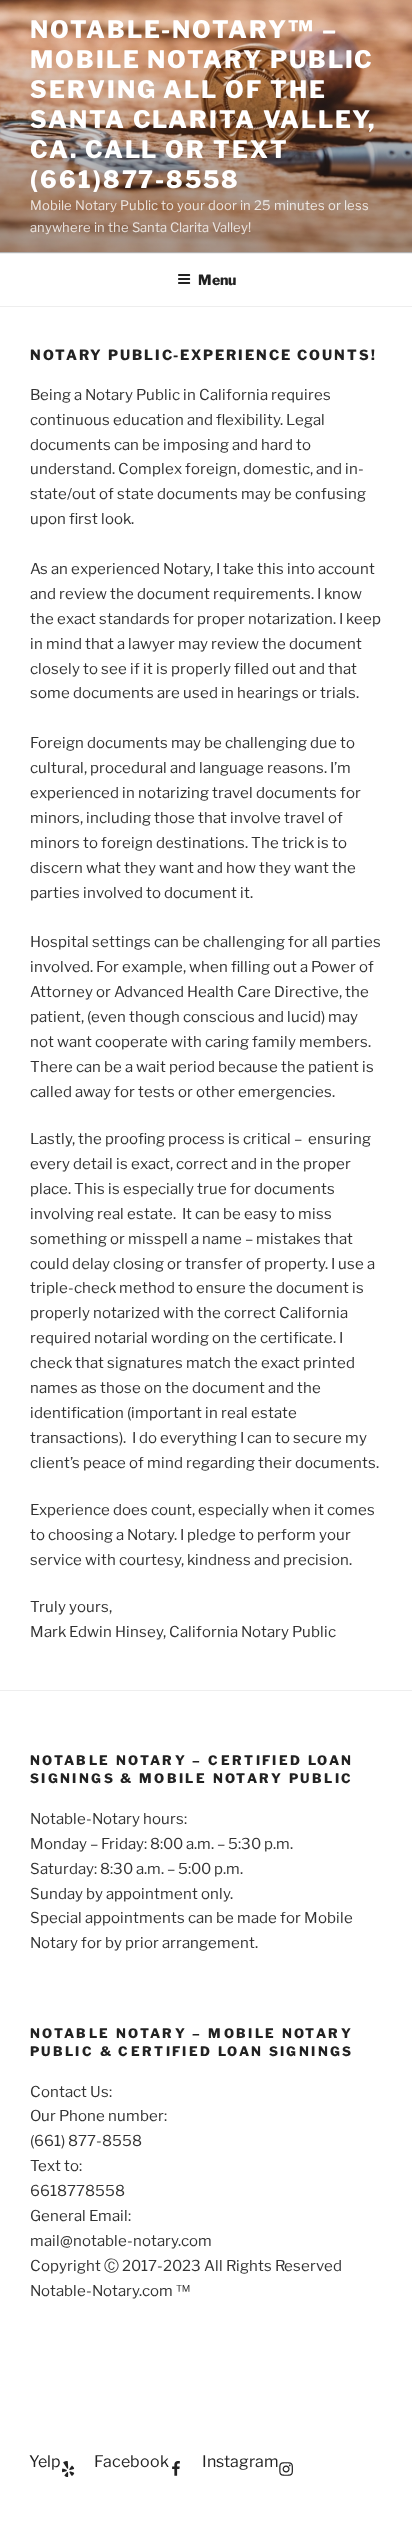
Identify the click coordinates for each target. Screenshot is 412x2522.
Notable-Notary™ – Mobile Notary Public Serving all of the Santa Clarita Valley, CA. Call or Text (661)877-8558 (203, 104)
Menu (217, 279)
